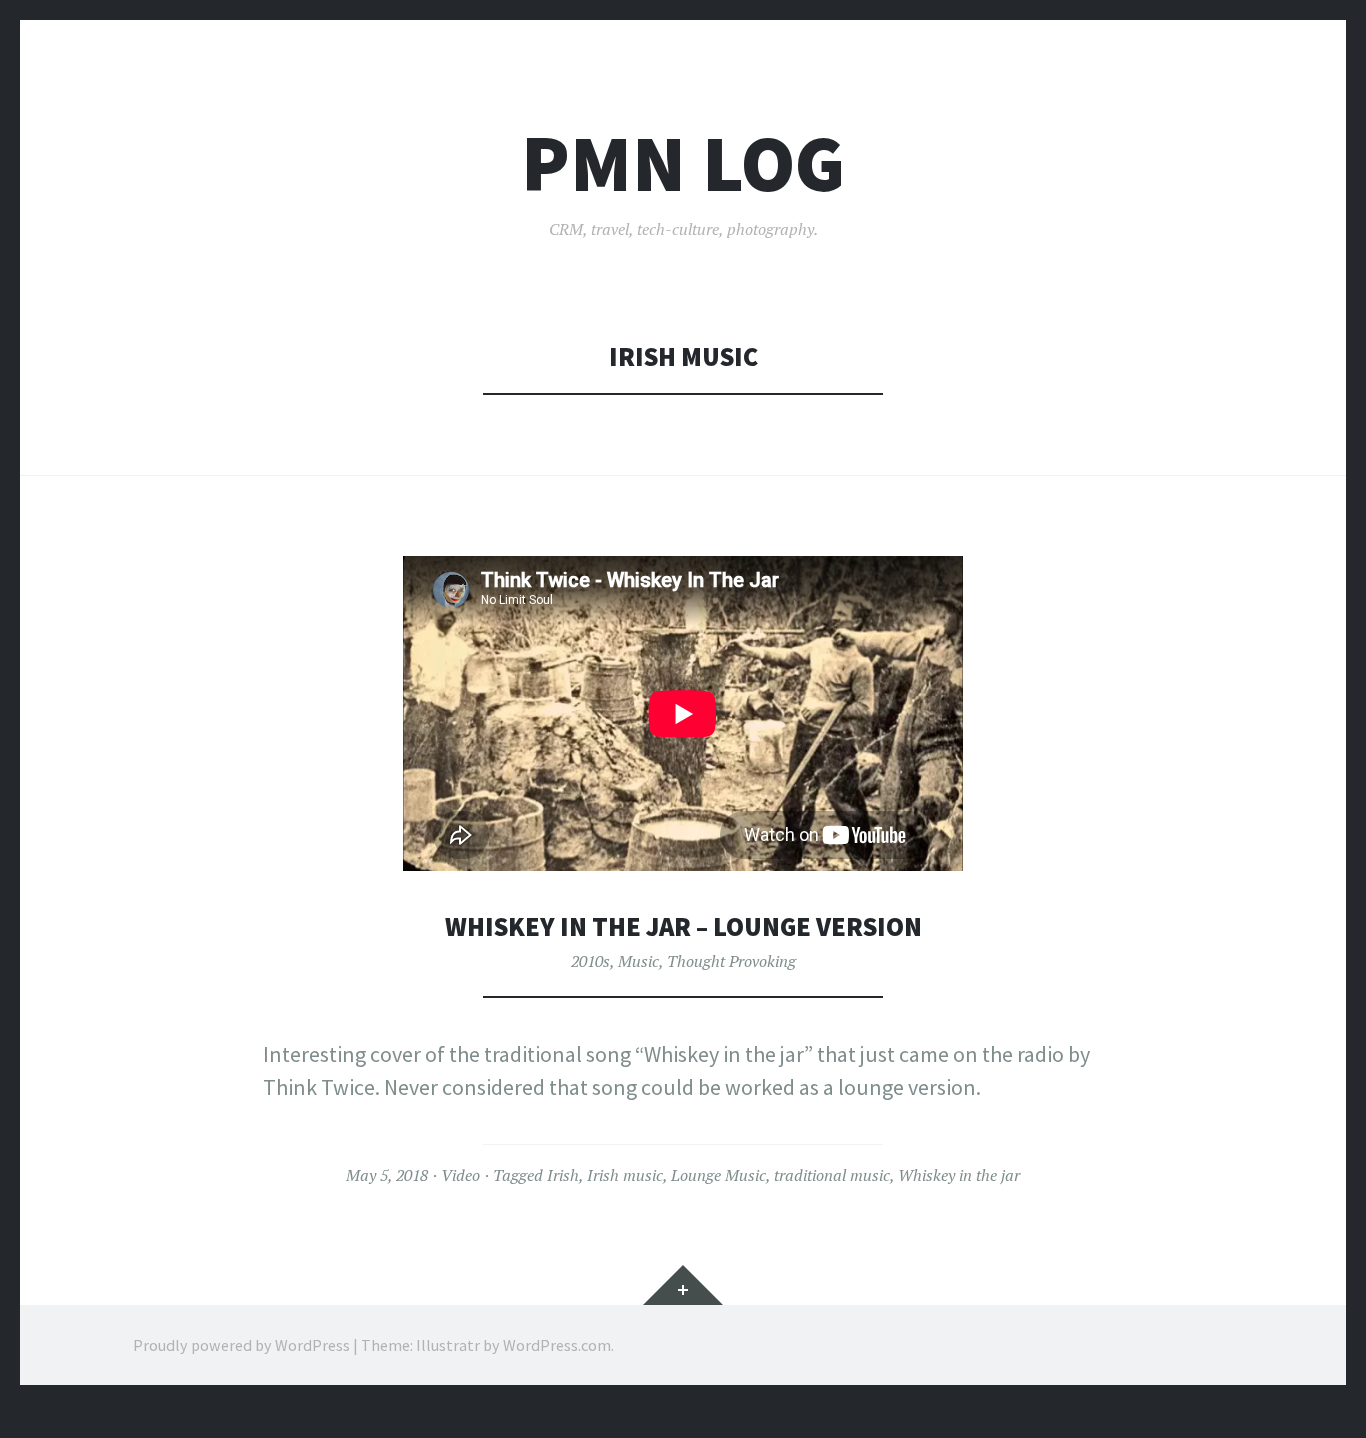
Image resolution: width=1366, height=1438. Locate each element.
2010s (590, 961)
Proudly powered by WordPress (241, 1345)
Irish (563, 1175)
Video (460, 1175)
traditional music (832, 1175)
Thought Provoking (731, 961)
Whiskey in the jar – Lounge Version (683, 926)
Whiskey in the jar (959, 1175)
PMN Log (683, 163)
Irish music (625, 1175)
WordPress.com (557, 1345)
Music (638, 961)
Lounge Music (718, 1175)
